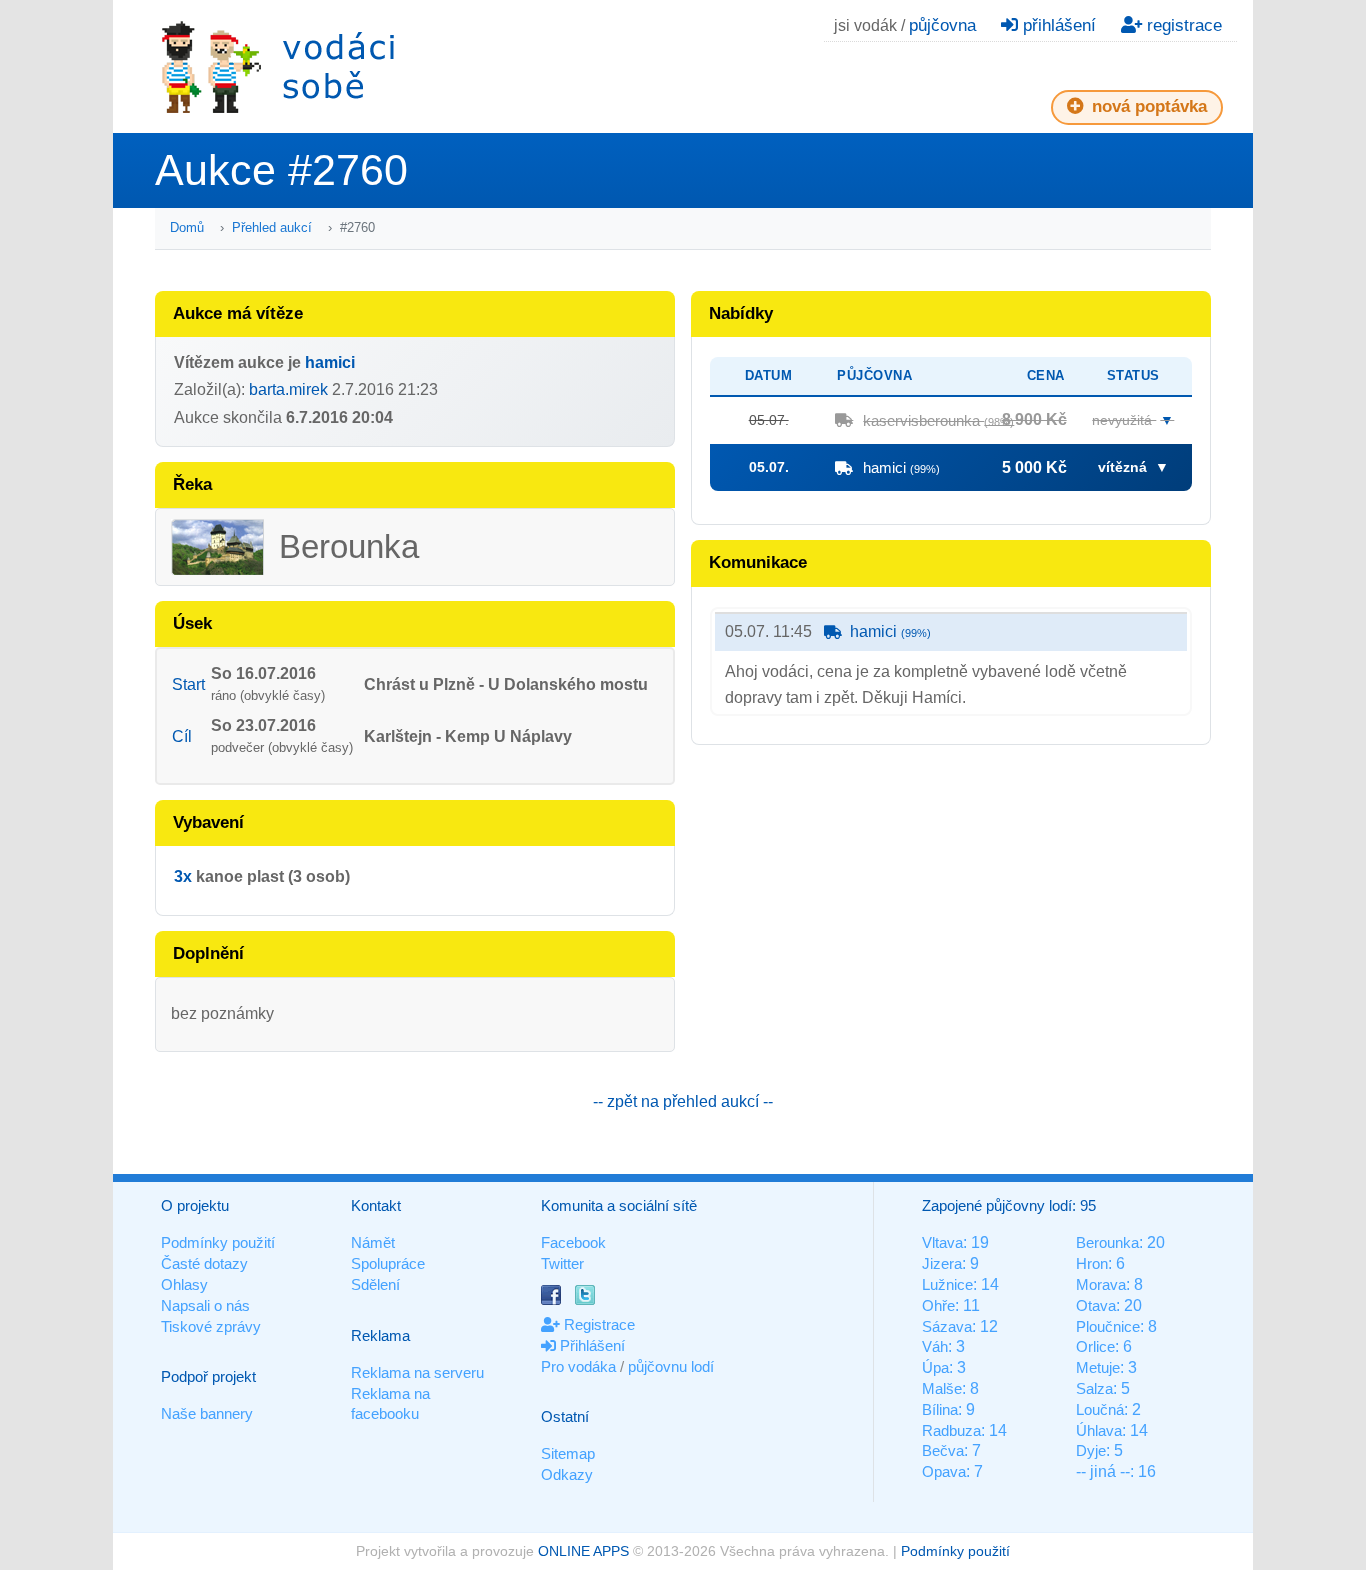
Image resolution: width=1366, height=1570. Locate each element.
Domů (187, 227)
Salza (1094, 1388)
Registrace (597, 1324)
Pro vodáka (578, 1366)
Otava (1096, 1305)
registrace (1182, 25)
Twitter (562, 1263)
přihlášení (1057, 25)
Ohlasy (184, 1284)
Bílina (940, 1409)
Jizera (942, 1263)
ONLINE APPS (583, 1551)
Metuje (1098, 1367)
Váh (935, 1346)
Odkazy (567, 1474)
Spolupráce (388, 1263)
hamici (330, 362)
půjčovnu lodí (671, 1366)
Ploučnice (1108, 1326)
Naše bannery (207, 1413)
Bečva (943, 1450)
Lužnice (947, 1284)
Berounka (1107, 1242)
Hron (1092, 1263)
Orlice (1095, 1346)
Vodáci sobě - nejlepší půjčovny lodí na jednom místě (278, 66)
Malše (942, 1388)
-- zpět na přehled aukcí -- (683, 1101)
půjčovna (942, 25)
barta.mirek (288, 389)
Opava (944, 1471)
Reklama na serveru (417, 1372)
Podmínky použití (218, 1242)
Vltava (942, 1242)
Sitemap (568, 1453)
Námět (373, 1242)
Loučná (1100, 1409)
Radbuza (951, 1430)
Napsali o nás (205, 1305)
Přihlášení (590, 1345)
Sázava (947, 1326)
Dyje (1091, 1450)
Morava (1101, 1284)
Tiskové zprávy (211, 1326)
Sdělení (375, 1284)
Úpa (935, 1367)
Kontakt (376, 1205)
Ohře (938, 1305)
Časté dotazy (204, 1263)
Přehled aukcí (272, 227)
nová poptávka (1147, 106)
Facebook (573, 1242)
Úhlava (1099, 1430)
